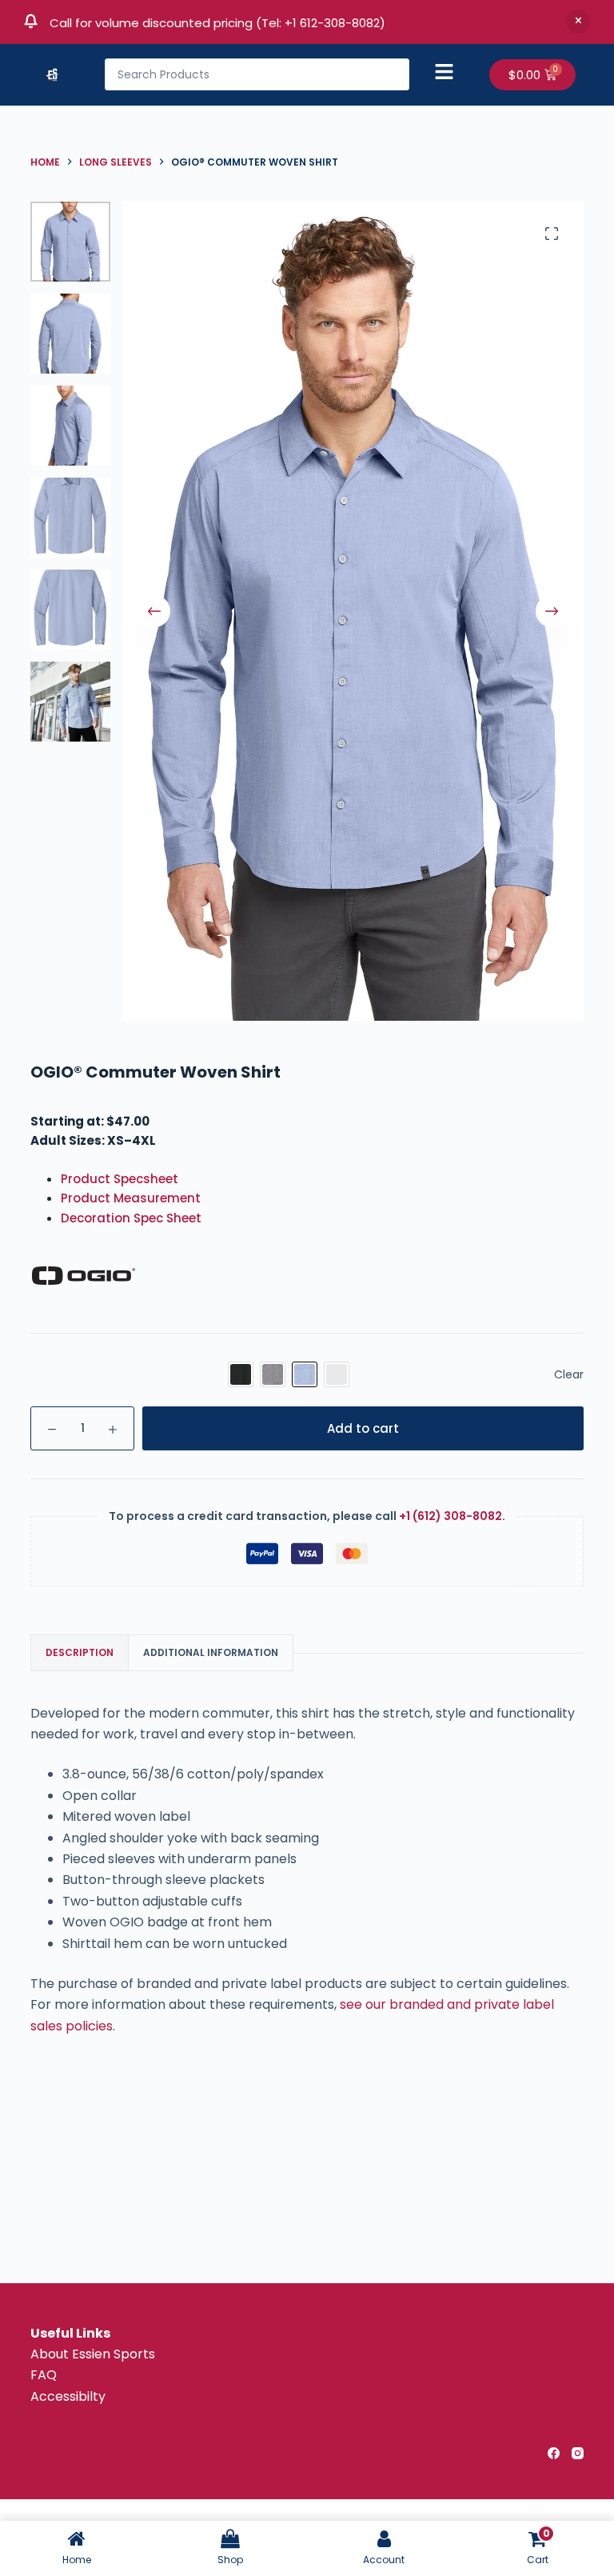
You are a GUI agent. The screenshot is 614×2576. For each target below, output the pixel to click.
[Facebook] (554, 2453)
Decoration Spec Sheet (131, 1218)
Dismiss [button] (578, 22)
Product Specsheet (120, 1179)
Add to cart (363, 1428)
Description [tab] (80, 1652)
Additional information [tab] (211, 1652)
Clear (569, 1374)
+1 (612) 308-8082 (451, 1516)
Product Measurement (131, 1198)
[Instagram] (578, 2453)
